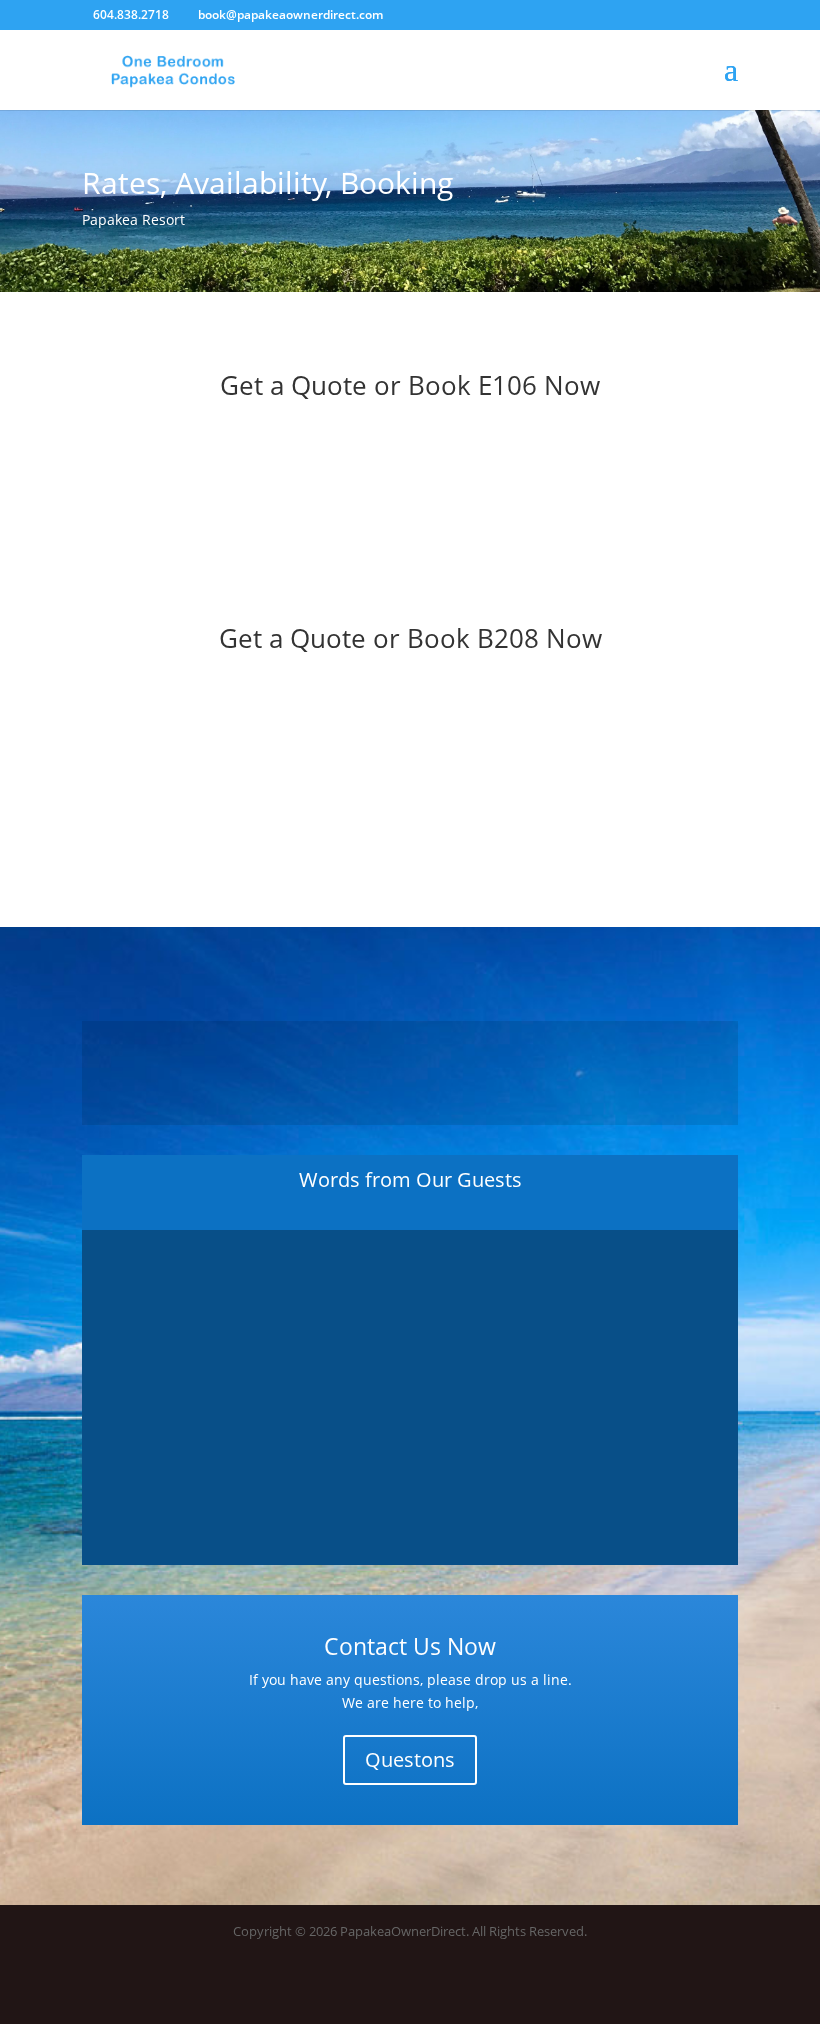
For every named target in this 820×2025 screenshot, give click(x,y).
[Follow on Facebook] (682, 1990)
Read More (410, 1454)
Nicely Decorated (410, 1341)
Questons (410, 1759)
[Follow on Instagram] (722, 1990)
